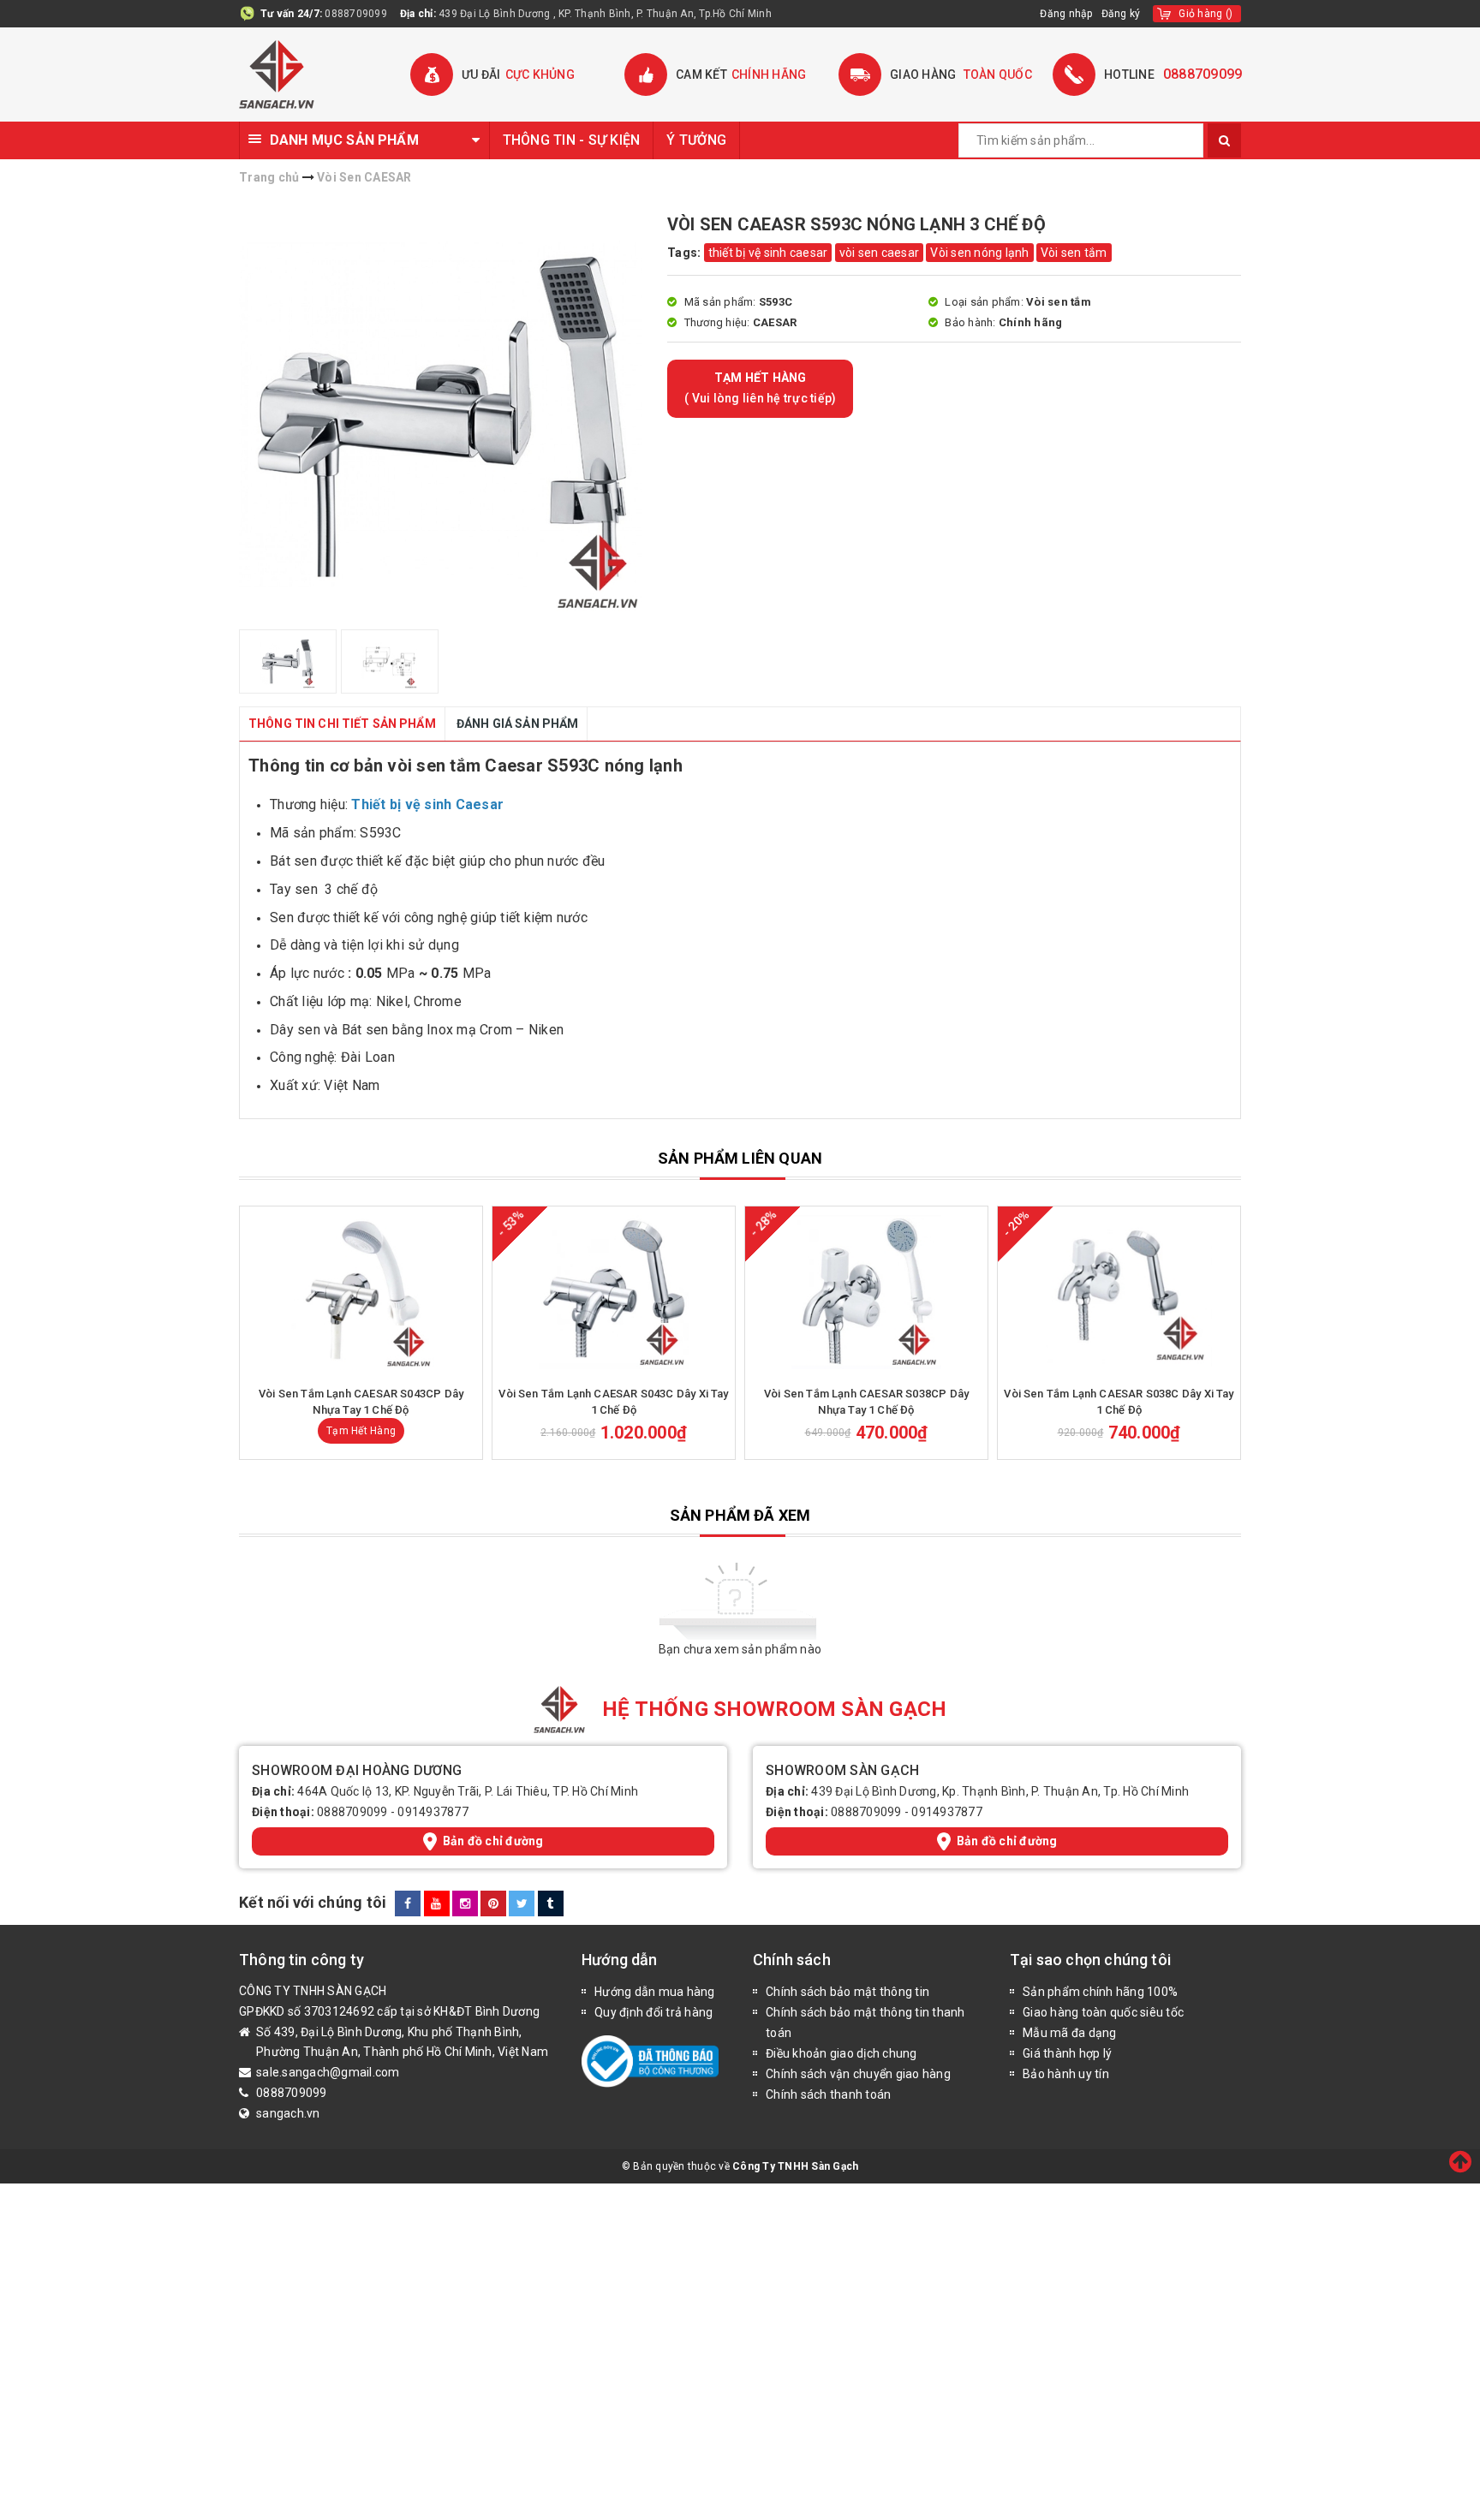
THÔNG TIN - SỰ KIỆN (572, 140)
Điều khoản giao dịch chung (841, 2053)
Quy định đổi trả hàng (653, 2012)
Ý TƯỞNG (696, 140)
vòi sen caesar (880, 253)
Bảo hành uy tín (1066, 2074)
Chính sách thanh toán (828, 2094)
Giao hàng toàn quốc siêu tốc (1103, 2012)
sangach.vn (288, 2113)
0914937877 (433, 1812)
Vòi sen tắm (1074, 253)
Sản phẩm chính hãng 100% (1100, 1992)
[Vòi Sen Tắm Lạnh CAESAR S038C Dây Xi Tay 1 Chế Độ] (1119, 1292)
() (1205, 14)
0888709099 (356, 14)
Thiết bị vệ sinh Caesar (427, 804)
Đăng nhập (1066, 14)
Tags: (686, 253)
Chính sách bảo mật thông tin (847, 1992)
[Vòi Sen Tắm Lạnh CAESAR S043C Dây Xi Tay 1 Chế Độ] (614, 1292)
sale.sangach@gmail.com (328, 2072)
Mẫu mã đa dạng (1070, 2033)
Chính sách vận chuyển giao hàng (858, 2074)
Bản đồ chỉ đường (493, 1841)
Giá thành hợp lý (1067, 2053)
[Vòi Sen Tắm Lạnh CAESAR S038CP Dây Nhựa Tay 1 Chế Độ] (866, 1292)
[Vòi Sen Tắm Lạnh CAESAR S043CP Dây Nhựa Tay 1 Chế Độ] (361, 1292)
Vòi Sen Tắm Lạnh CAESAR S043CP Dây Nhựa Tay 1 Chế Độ (361, 1401)
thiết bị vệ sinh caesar (768, 253)
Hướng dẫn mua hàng (655, 1992)
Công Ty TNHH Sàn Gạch (795, 2166)
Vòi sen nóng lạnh (979, 253)
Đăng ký (1121, 14)
